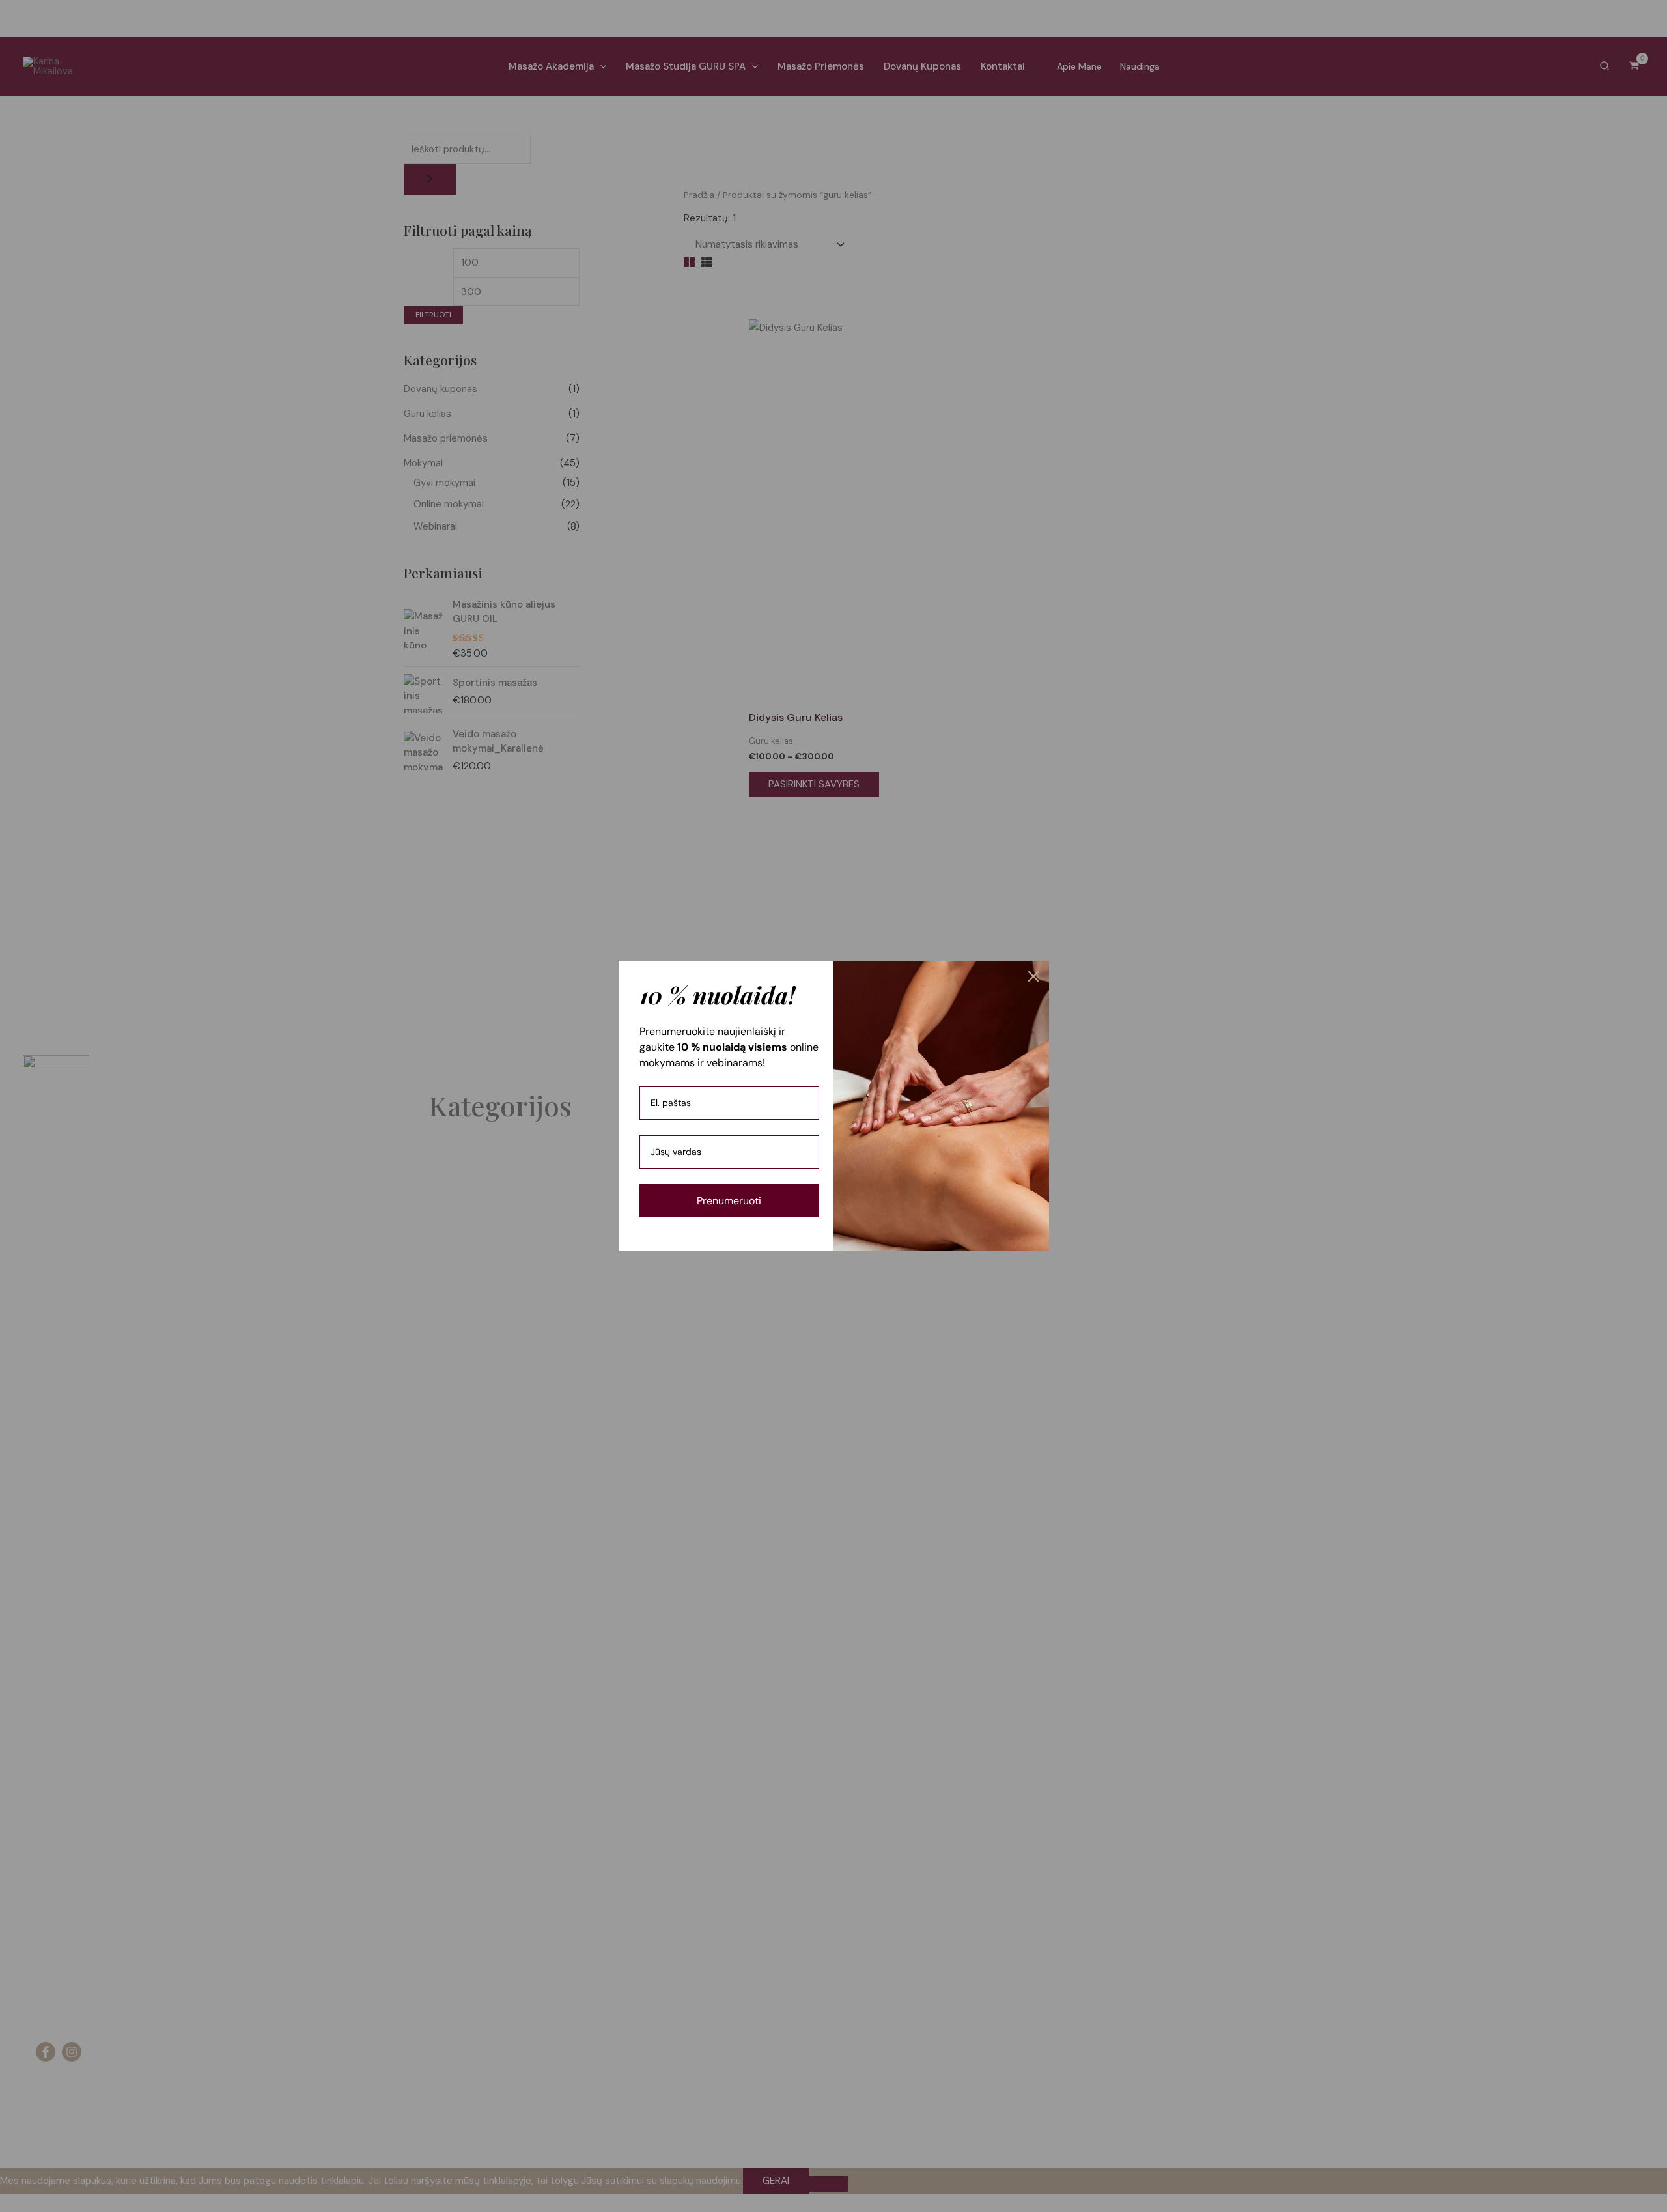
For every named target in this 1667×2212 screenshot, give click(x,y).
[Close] (1033, 976)
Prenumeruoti (729, 1201)
